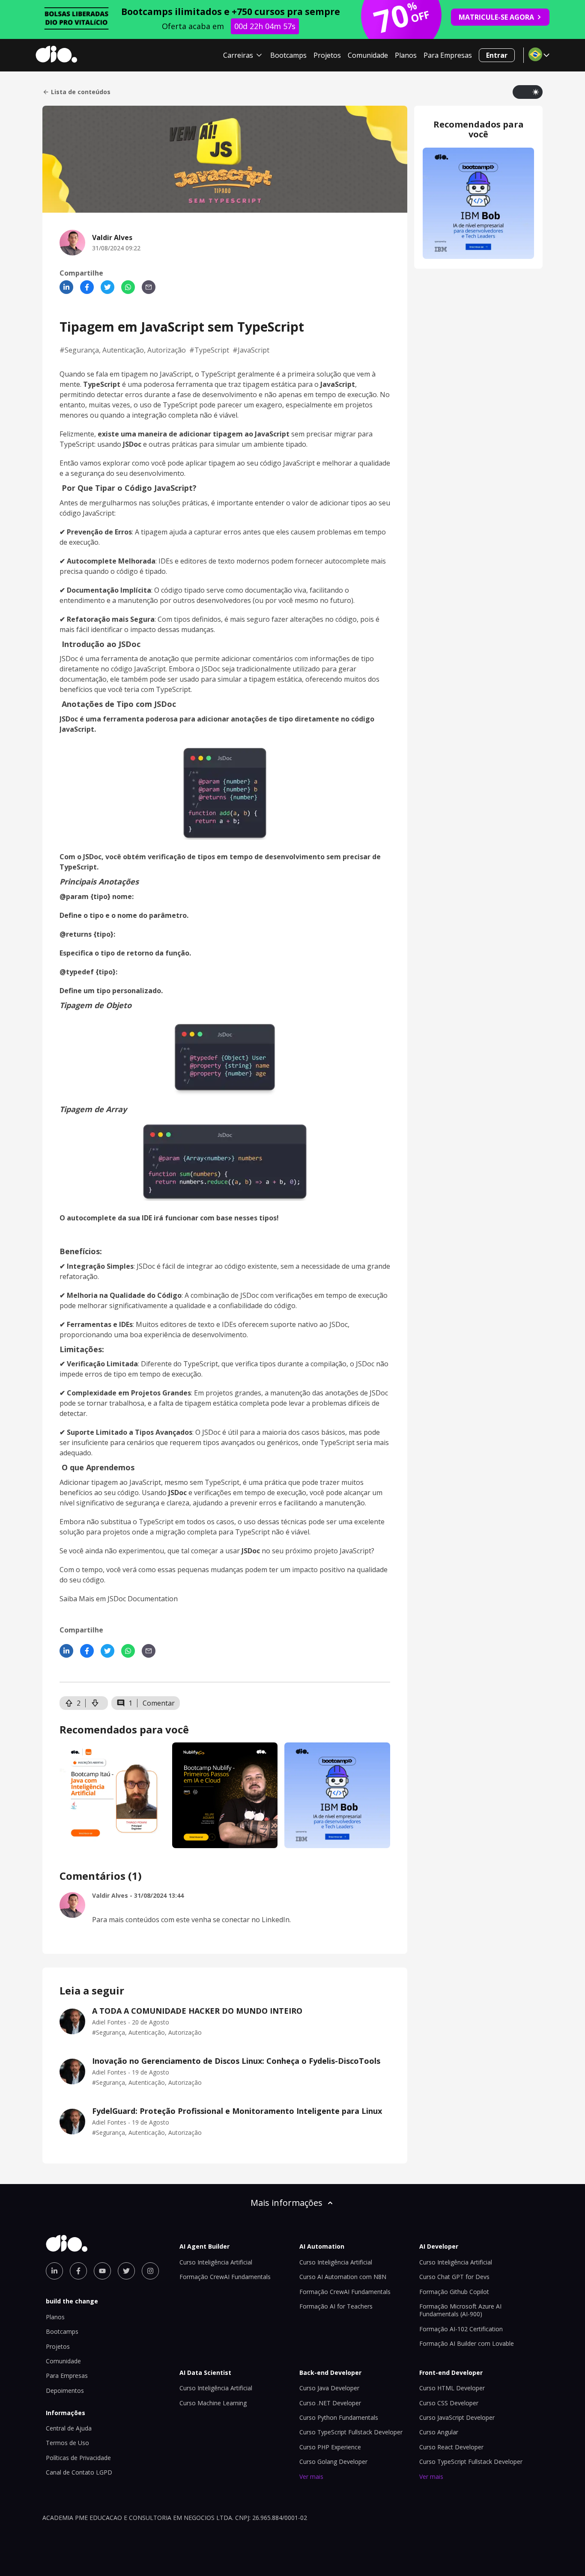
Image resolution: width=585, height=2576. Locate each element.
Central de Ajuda (69, 2428)
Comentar (159, 1703)
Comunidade (368, 55)
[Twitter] (107, 287)
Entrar (497, 55)
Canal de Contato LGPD (79, 2472)
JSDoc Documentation (143, 1599)
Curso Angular (439, 2432)
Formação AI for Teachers (336, 2306)
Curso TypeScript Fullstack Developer (351, 2432)
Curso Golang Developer (333, 2462)
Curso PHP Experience (330, 2447)
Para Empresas (448, 55)
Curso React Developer (451, 2447)
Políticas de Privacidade (78, 2458)
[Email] (149, 287)
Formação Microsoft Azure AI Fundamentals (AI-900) (460, 2310)
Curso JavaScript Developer (457, 2417)
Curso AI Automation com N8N (343, 2277)
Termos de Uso (67, 2443)
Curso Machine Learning (213, 2403)
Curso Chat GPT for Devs (454, 2277)
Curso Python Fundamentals (339, 2417)
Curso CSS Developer (449, 2403)
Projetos (327, 55)
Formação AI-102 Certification (461, 2329)
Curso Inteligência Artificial (216, 2262)
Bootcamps (288, 55)
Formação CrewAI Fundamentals (225, 2277)
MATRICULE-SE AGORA (496, 17)
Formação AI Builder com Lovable (467, 2343)
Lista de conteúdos (81, 92)
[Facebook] (87, 287)
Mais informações (287, 2203)
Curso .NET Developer (330, 2403)
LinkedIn (276, 1920)
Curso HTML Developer (452, 2388)
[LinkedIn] (66, 287)
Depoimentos (65, 2391)
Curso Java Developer (329, 2388)
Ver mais (311, 2477)
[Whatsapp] (128, 287)
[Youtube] (102, 2271)
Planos (406, 55)
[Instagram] (150, 2271)
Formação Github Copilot (454, 2292)
